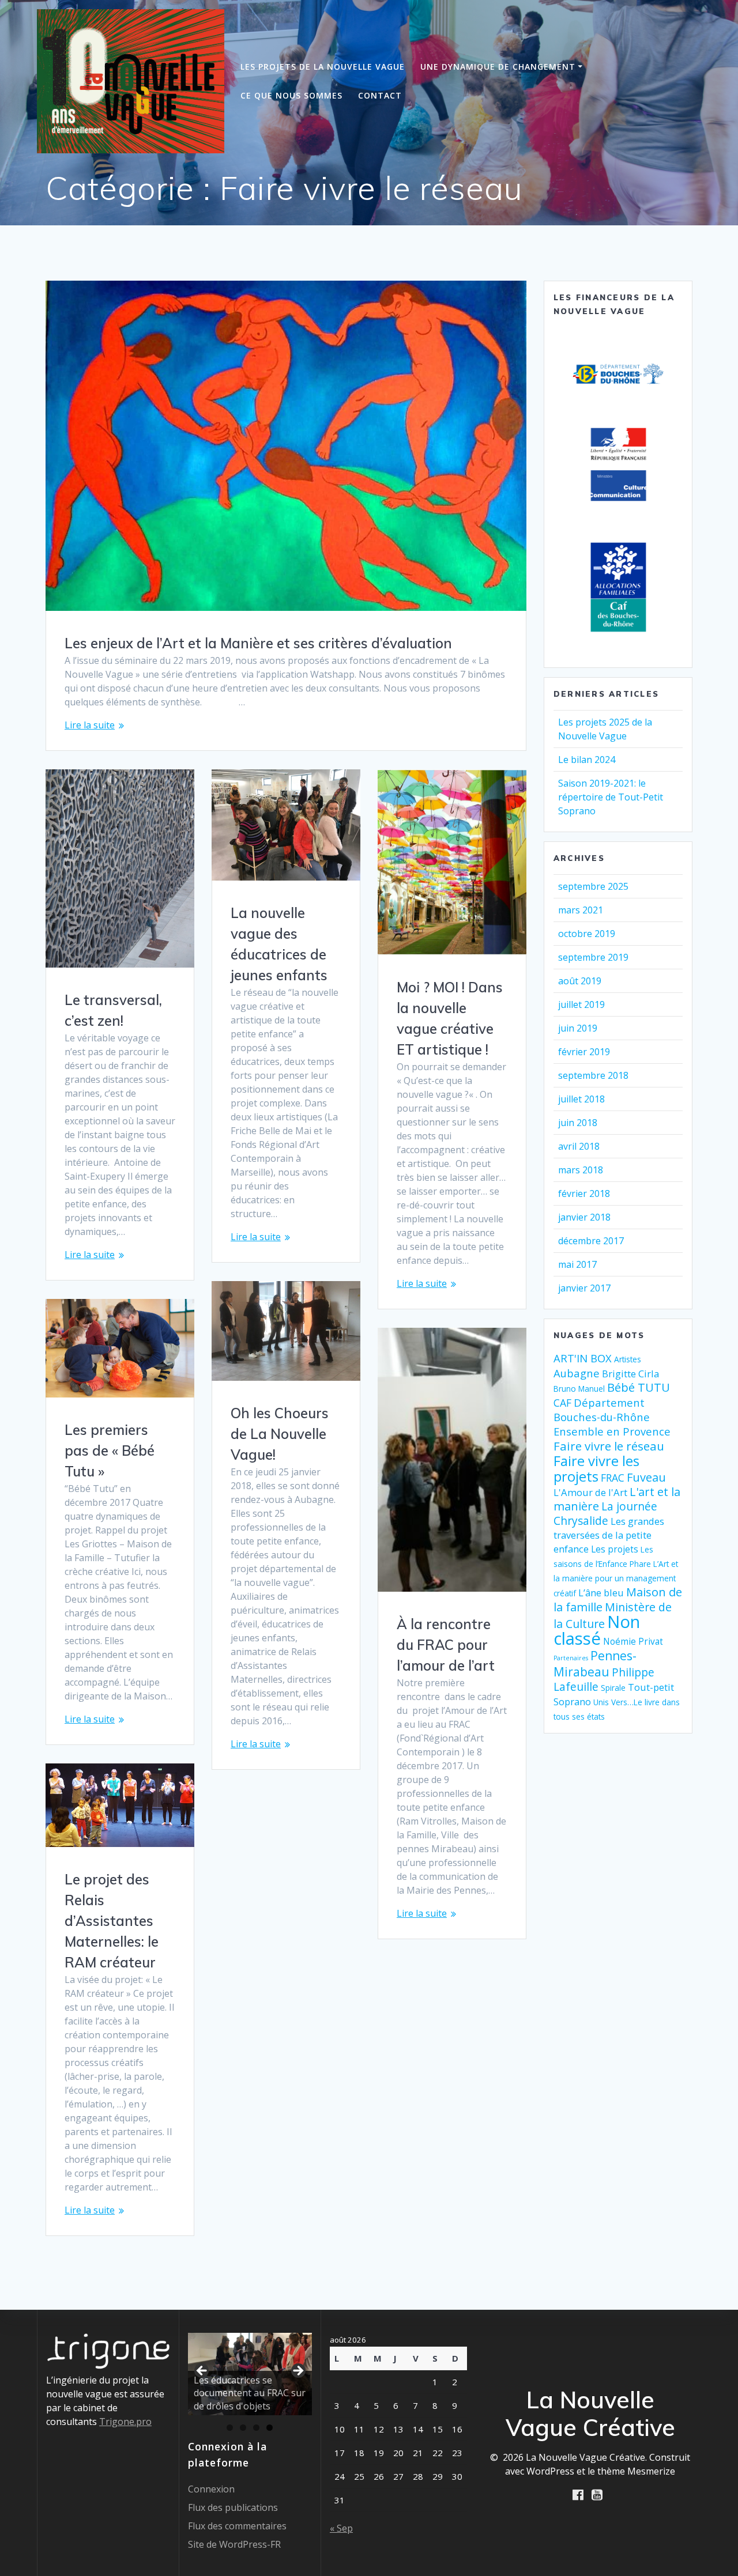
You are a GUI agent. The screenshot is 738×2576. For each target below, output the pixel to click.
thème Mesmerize (636, 2471)
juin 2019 (578, 1028)
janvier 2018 (584, 1217)
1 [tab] (230, 2428)
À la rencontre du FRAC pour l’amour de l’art (446, 1645)
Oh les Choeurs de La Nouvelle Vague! (280, 1434)
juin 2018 (578, 1123)
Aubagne (577, 1373)
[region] (250, 2386)
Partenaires (571, 1658)
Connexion (211, 2489)
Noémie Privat (633, 1642)
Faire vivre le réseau (609, 1446)
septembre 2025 (593, 886)
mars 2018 (581, 1170)
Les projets (615, 1549)
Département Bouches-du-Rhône (602, 1410)
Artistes (628, 1359)
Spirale (613, 1688)
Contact (380, 95)
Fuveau (646, 1477)
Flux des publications (233, 2507)
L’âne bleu (601, 1593)
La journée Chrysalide (605, 1514)
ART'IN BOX (583, 1358)
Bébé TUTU (639, 1387)
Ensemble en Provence (612, 1431)
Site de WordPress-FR (234, 2544)
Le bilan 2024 (587, 760)
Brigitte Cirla (630, 1374)
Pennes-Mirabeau (595, 1664)
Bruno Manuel (579, 1389)
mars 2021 (581, 910)
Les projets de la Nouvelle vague (323, 67)
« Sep (341, 2528)
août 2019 (580, 981)
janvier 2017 (584, 1288)
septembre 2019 (593, 957)
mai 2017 (577, 1264)
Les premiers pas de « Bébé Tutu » (110, 1451)
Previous (202, 2371)
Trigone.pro (125, 2422)
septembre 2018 (593, 1075)
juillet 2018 (581, 1099)
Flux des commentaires (237, 2526)
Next (298, 2371)
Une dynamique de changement (498, 67)
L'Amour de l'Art (590, 1492)
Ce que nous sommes (291, 95)
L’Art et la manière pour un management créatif (616, 1578)
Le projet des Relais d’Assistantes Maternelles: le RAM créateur (112, 1921)
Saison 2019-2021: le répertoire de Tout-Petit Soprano (611, 797)
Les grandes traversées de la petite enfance (609, 1535)
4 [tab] (270, 2428)
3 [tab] (256, 2428)
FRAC (613, 1478)
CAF (562, 1403)
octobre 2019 (587, 934)
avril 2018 (579, 1146)
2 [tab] (243, 2428)
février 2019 (584, 1052)
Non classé (597, 1630)
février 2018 (584, 1193)
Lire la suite (90, 725)
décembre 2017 (591, 1241)
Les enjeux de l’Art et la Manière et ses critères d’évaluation (258, 643)
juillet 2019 (581, 1004)
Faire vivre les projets (596, 1469)
